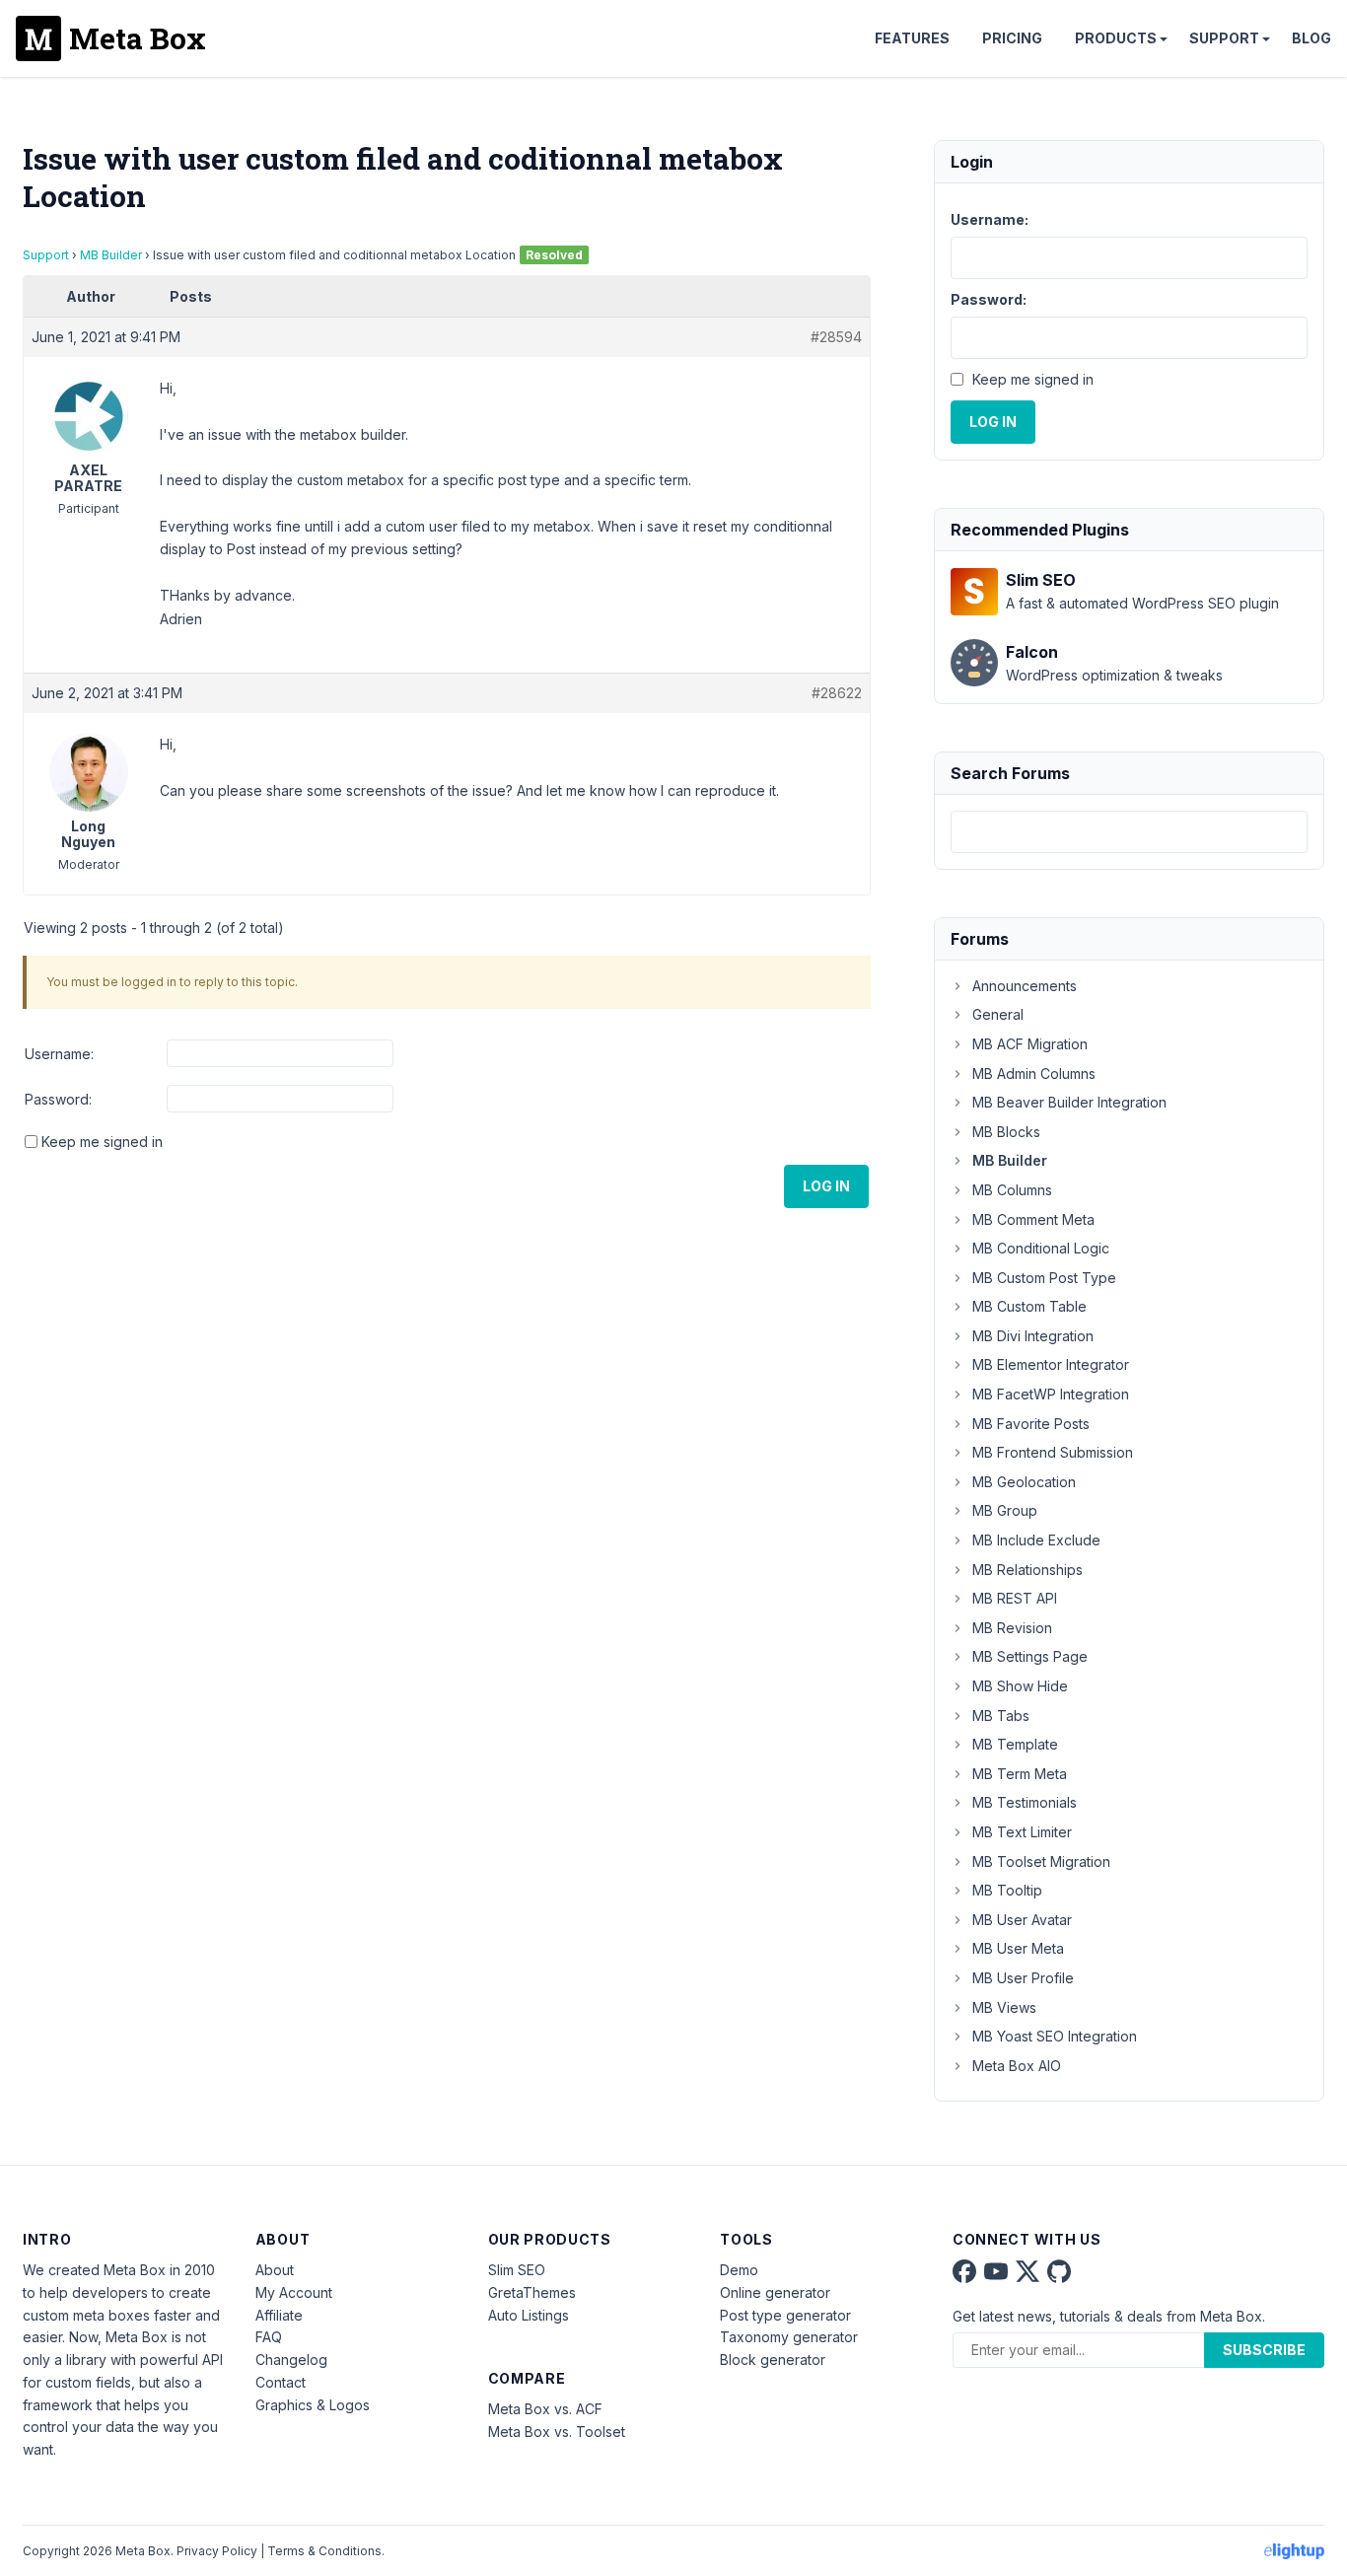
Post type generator (785, 2315)
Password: (58, 1099)
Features (912, 38)
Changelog (291, 2360)
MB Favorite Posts (1031, 1424)
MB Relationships (1028, 1570)
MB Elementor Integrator (1051, 1364)
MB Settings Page (1030, 1656)
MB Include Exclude (1036, 1540)
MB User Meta (1018, 1948)
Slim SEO (517, 2270)
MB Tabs (1001, 1716)
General (998, 1014)
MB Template (1015, 1744)
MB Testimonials (1025, 1802)
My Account (294, 2292)
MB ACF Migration (1030, 1044)
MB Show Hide (1020, 1686)
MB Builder (111, 255)
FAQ (269, 2337)
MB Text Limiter (1022, 1832)
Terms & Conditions (324, 2551)
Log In (826, 1186)
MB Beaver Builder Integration (1069, 1102)
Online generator (775, 2292)
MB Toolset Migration (1041, 1861)
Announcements (1025, 986)
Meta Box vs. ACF (545, 2409)
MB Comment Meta (1033, 1219)
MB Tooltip (1007, 1890)
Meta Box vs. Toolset (557, 2432)
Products (1116, 38)
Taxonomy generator (789, 2337)
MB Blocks (1006, 1132)
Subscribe (1264, 2350)
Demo (739, 2270)
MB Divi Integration (1033, 1336)
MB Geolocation (1024, 1482)
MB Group (1005, 1510)
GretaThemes (532, 2292)
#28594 (836, 337)
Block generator (773, 2360)
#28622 (837, 693)
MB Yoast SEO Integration (1055, 2036)
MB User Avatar (1022, 1920)
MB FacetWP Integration (1051, 1394)
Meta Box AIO (1017, 2066)
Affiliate (279, 2315)
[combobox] (1129, 832)
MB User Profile (1023, 1978)
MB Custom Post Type (1044, 1278)
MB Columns (1012, 1190)
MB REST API (1015, 1598)
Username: (59, 1054)
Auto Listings (529, 2315)
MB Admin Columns (1034, 1073)
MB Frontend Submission (1053, 1452)
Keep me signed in (102, 1142)
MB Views (1004, 2007)
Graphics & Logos (313, 2405)
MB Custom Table (1029, 1306)
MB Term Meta (1020, 1774)
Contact (281, 2382)
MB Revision (1012, 1628)
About (275, 2270)
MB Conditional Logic (1041, 1248)
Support (1224, 38)
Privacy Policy (217, 2551)
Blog (1312, 38)
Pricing (1012, 38)
